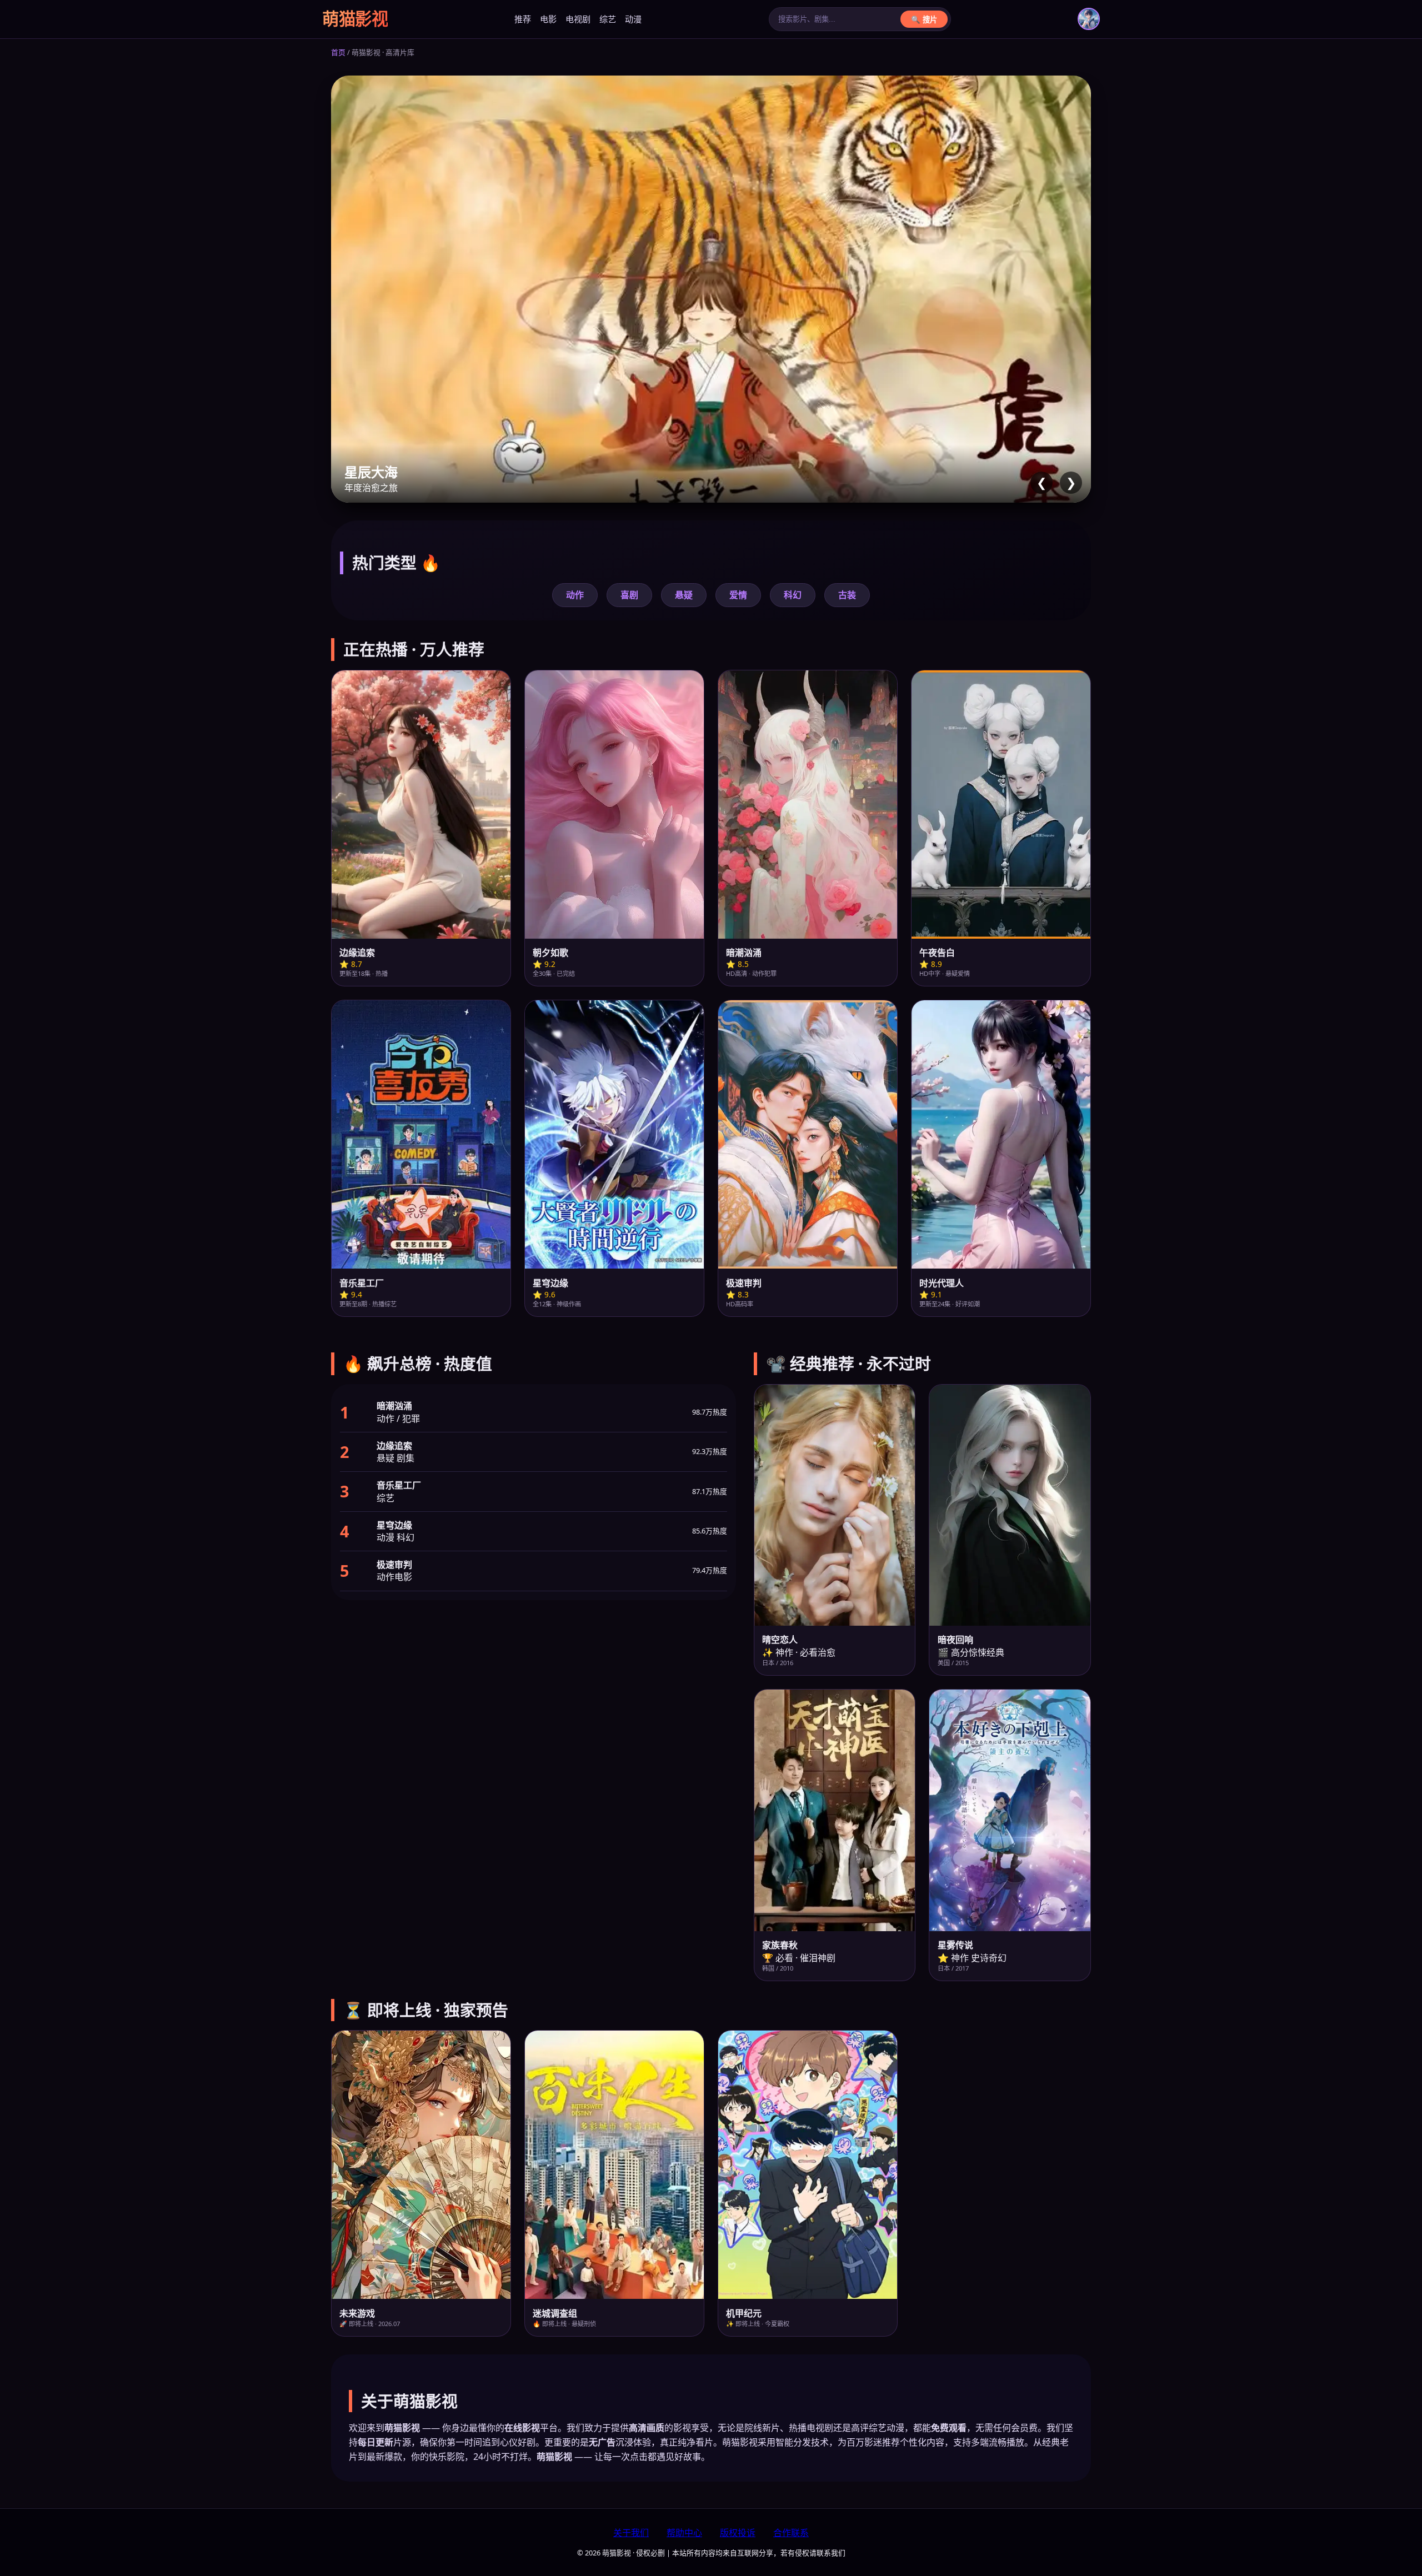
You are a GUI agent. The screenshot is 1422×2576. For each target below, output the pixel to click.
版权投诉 (738, 2533)
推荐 (523, 19)
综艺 (608, 19)
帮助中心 (684, 2533)
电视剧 (578, 19)
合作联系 (791, 2533)
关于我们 (631, 2533)
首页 (338, 52)
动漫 (633, 19)
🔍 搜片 (924, 20)
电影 (548, 19)
